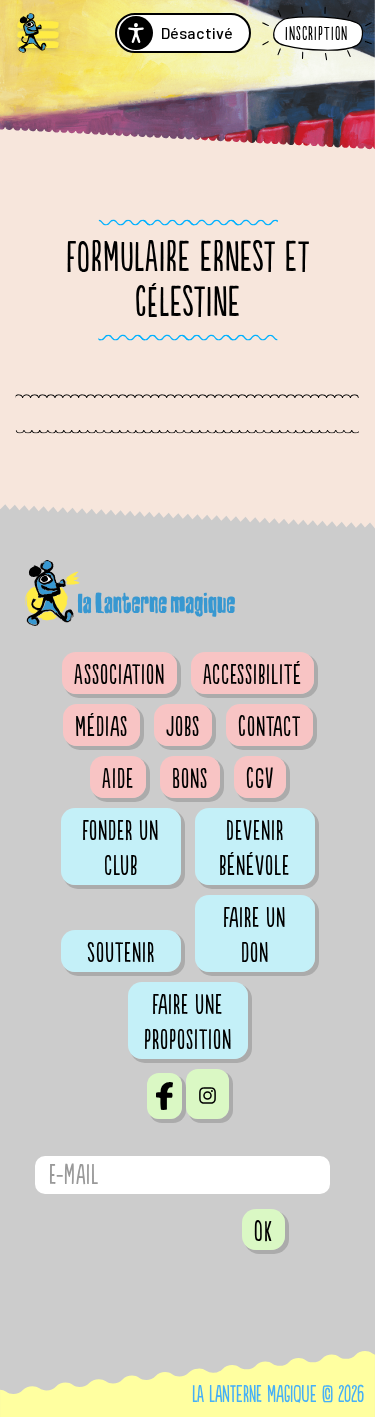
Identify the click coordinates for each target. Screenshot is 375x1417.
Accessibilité (252, 675)
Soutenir (121, 953)
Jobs (183, 727)
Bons (190, 779)
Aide (118, 779)
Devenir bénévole (254, 848)
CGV (260, 779)
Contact (269, 727)
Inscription (316, 34)
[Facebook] (164, 1096)
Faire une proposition (188, 1022)
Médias (101, 727)
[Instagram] (207, 1094)
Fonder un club (120, 848)
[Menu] (38, 35)
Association (119, 675)
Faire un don (254, 935)
